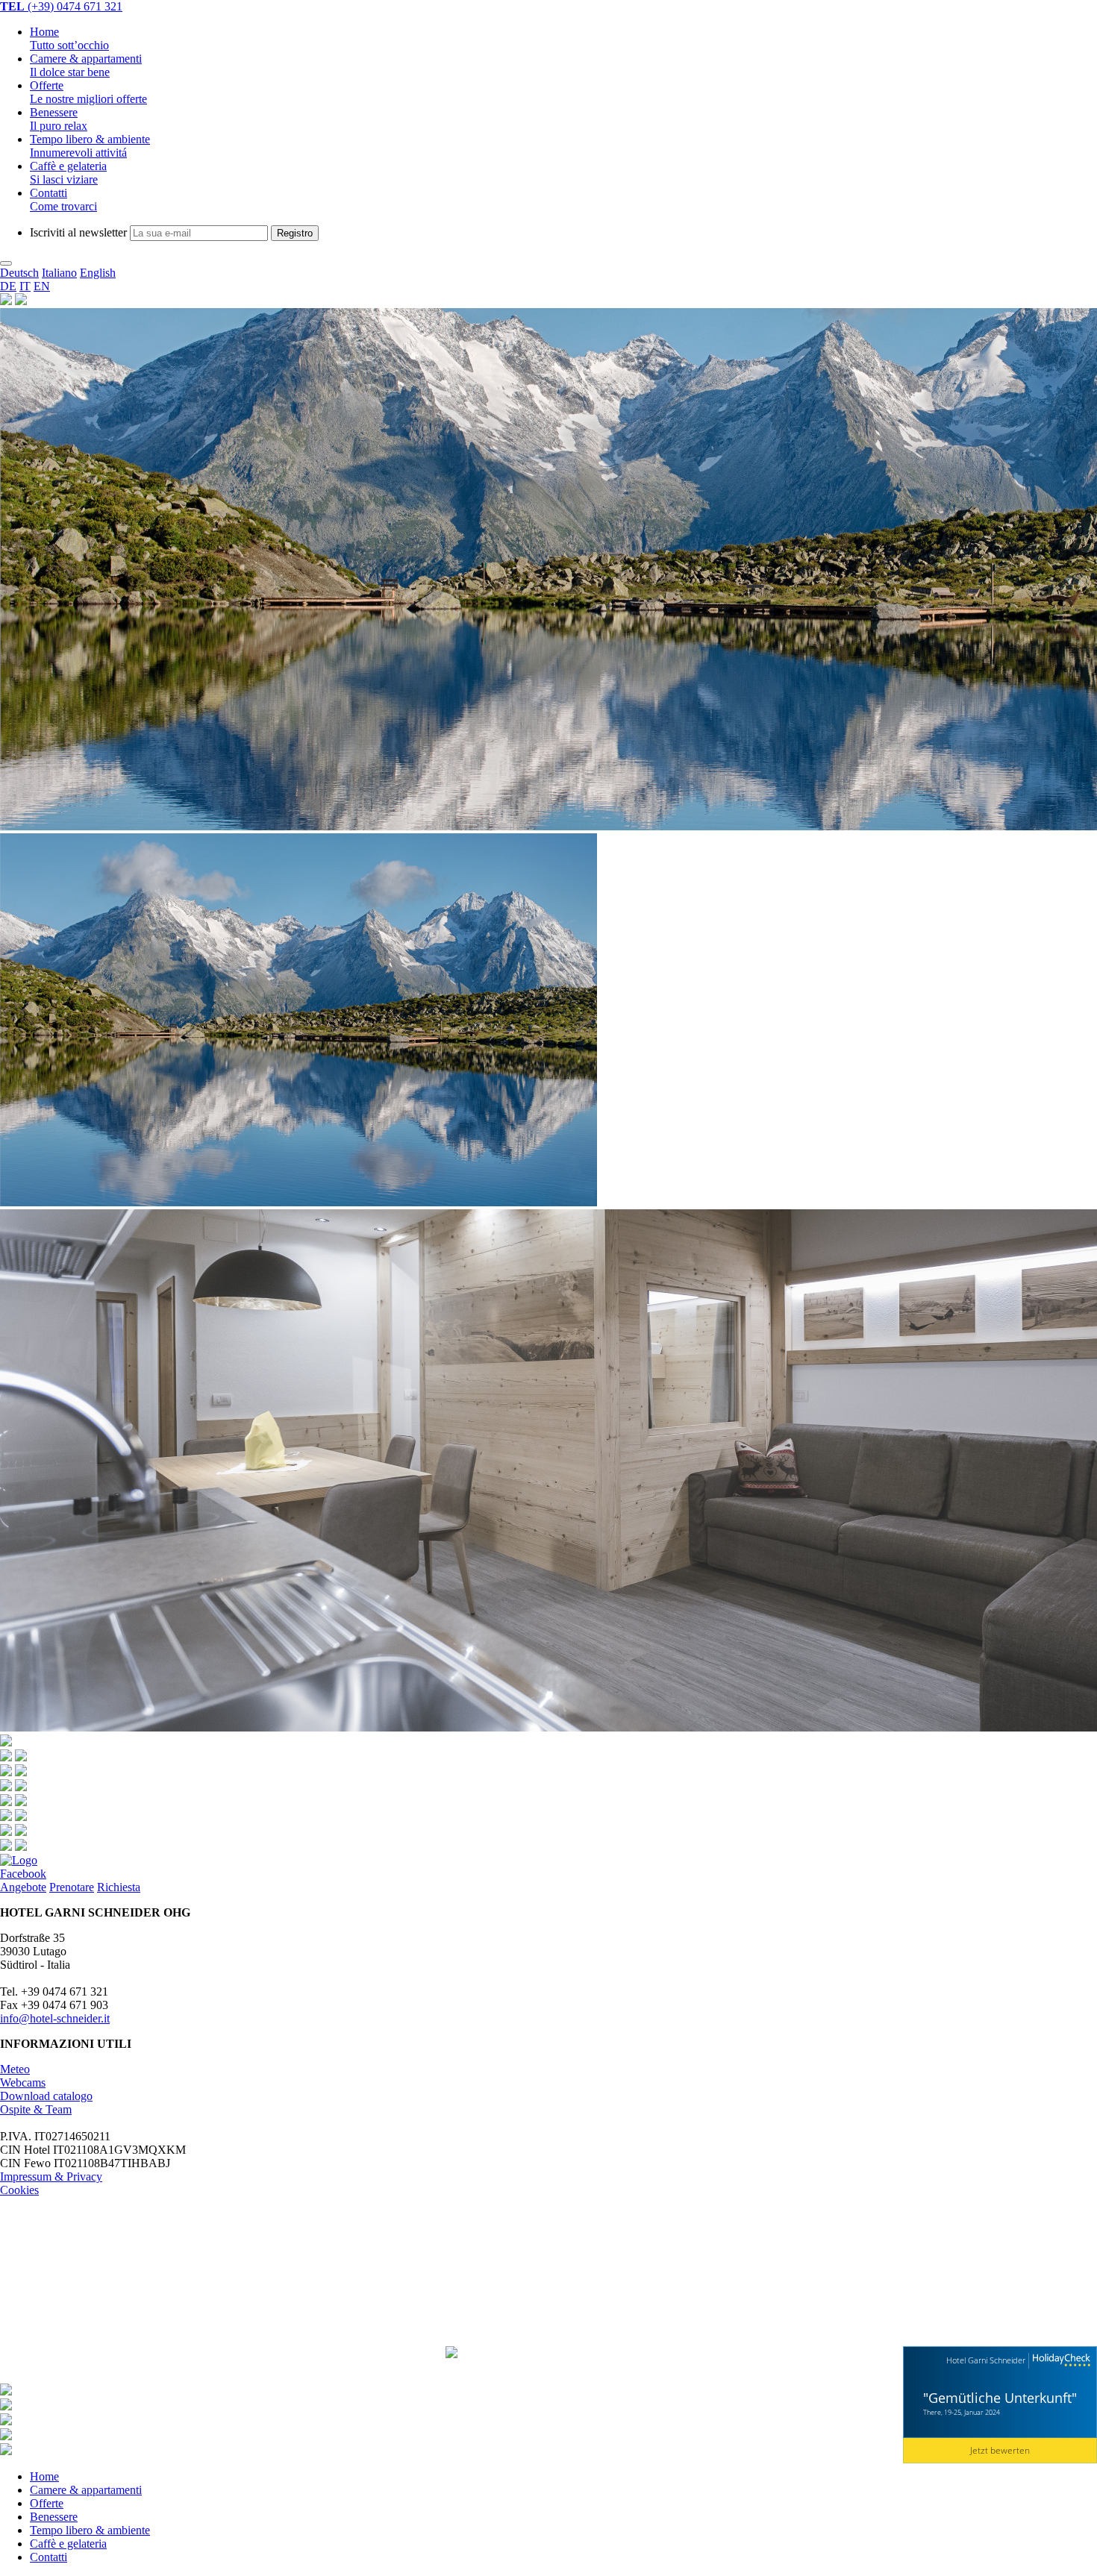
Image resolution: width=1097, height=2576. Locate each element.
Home (69, 38)
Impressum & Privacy (51, 2177)
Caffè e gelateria (68, 173)
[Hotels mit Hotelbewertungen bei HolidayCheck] (1060, 2361)
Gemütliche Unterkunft (1000, 2398)
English (98, 273)
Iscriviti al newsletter (78, 232)
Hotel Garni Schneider (986, 2360)
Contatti (63, 200)
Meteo (15, 2069)
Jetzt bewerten (1000, 2450)
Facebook (23, 1874)
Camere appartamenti (86, 65)
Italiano (59, 273)
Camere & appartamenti (86, 2490)
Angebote (23, 1887)
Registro (295, 233)
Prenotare (72, 1887)
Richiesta (119, 1887)
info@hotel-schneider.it (55, 2018)
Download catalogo (46, 2096)
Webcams (23, 2083)
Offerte (88, 92)
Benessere (59, 119)
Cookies (19, 2190)
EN (42, 286)
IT (25, 286)
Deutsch (19, 273)
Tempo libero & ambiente (90, 2530)
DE (8, 286)
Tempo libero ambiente (90, 146)
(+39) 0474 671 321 (61, 6)
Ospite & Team (36, 2109)
